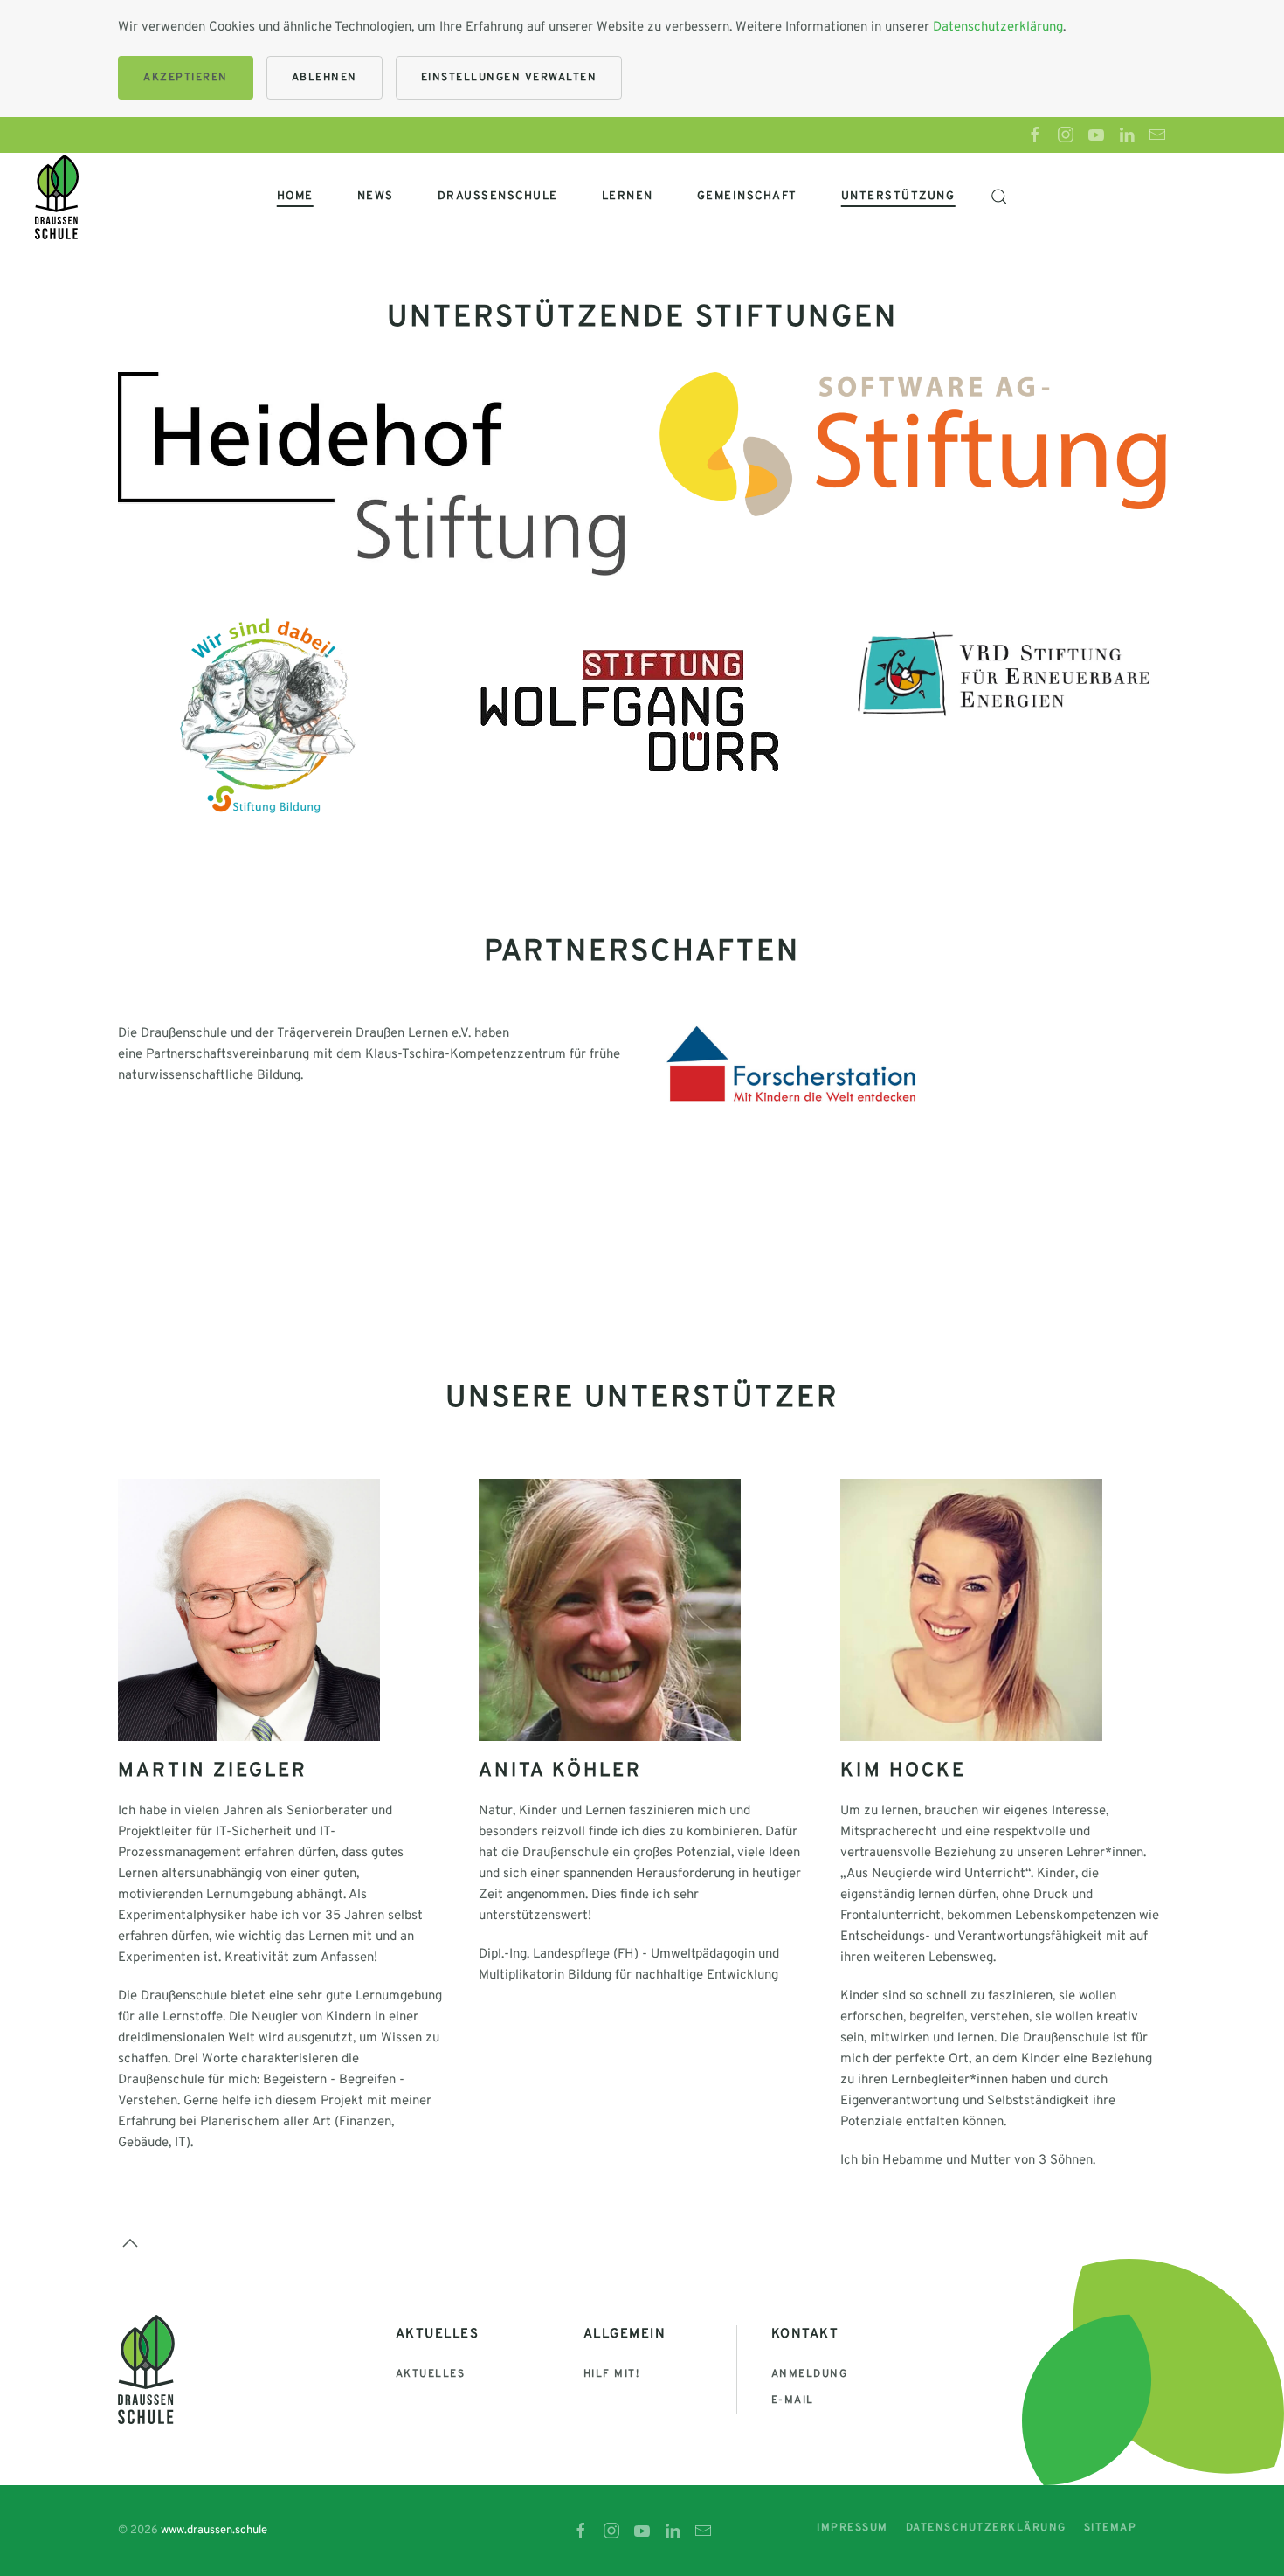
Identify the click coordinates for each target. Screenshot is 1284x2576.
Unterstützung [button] (898, 197)
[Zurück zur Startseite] (57, 197)
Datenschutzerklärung (998, 28)
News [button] (376, 197)
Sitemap (1111, 2528)
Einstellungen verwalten (509, 78)
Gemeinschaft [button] (747, 197)
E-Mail (793, 2400)
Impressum (853, 2528)
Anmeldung (810, 2374)
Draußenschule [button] (498, 197)
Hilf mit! (612, 2374)
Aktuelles (431, 2374)
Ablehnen (324, 78)
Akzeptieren (186, 78)
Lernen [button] (628, 197)
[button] (998, 197)
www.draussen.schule (214, 2531)
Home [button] (295, 197)
